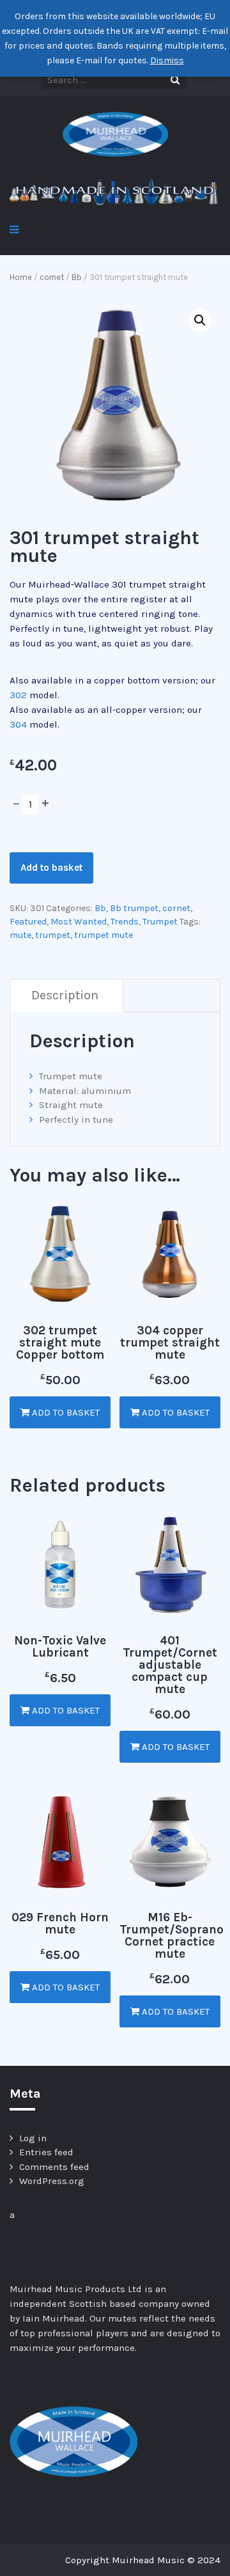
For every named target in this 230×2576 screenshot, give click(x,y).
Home (21, 277)
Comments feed (54, 2167)
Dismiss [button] (167, 60)
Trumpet (160, 922)
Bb (77, 277)
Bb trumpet (134, 908)
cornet (52, 277)
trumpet (53, 935)
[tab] (65, 996)
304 (18, 724)
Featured (28, 922)
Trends (125, 922)
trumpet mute (103, 935)
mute (20, 935)
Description (65, 995)
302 (18, 695)
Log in (33, 2138)
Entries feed (46, 2152)
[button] (200, 320)
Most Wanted (79, 922)
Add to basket (51, 868)
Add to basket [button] (65, 1412)
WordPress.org (52, 2181)
